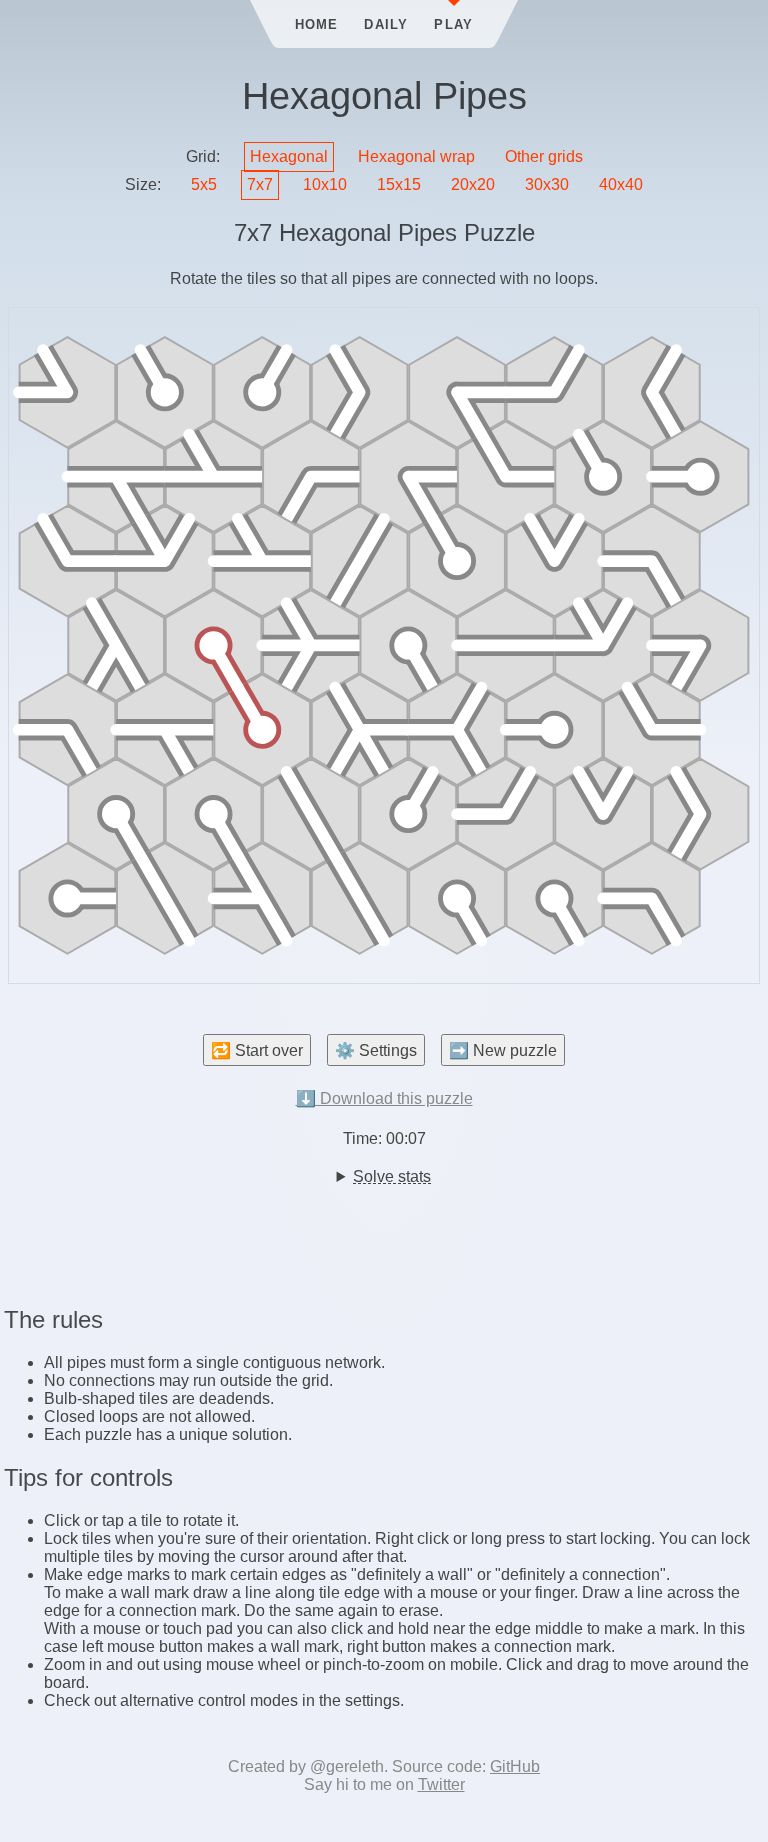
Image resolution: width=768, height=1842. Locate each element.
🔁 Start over (257, 1050)
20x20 (473, 184)
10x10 (325, 184)
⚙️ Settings (376, 1050)
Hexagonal (289, 156)
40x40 (621, 184)
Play (453, 24)
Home (317, 24)
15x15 (399, 184)
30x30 (547, 184)
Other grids (544, 156)
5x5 (204, 184)
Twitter (441, 1784)
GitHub (515, 1766)
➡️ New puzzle (503, 1050)
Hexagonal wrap (416, 156)
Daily (386, 24)
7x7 (260, 184)
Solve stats (392, 1176)
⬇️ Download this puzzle (384, 1098)
